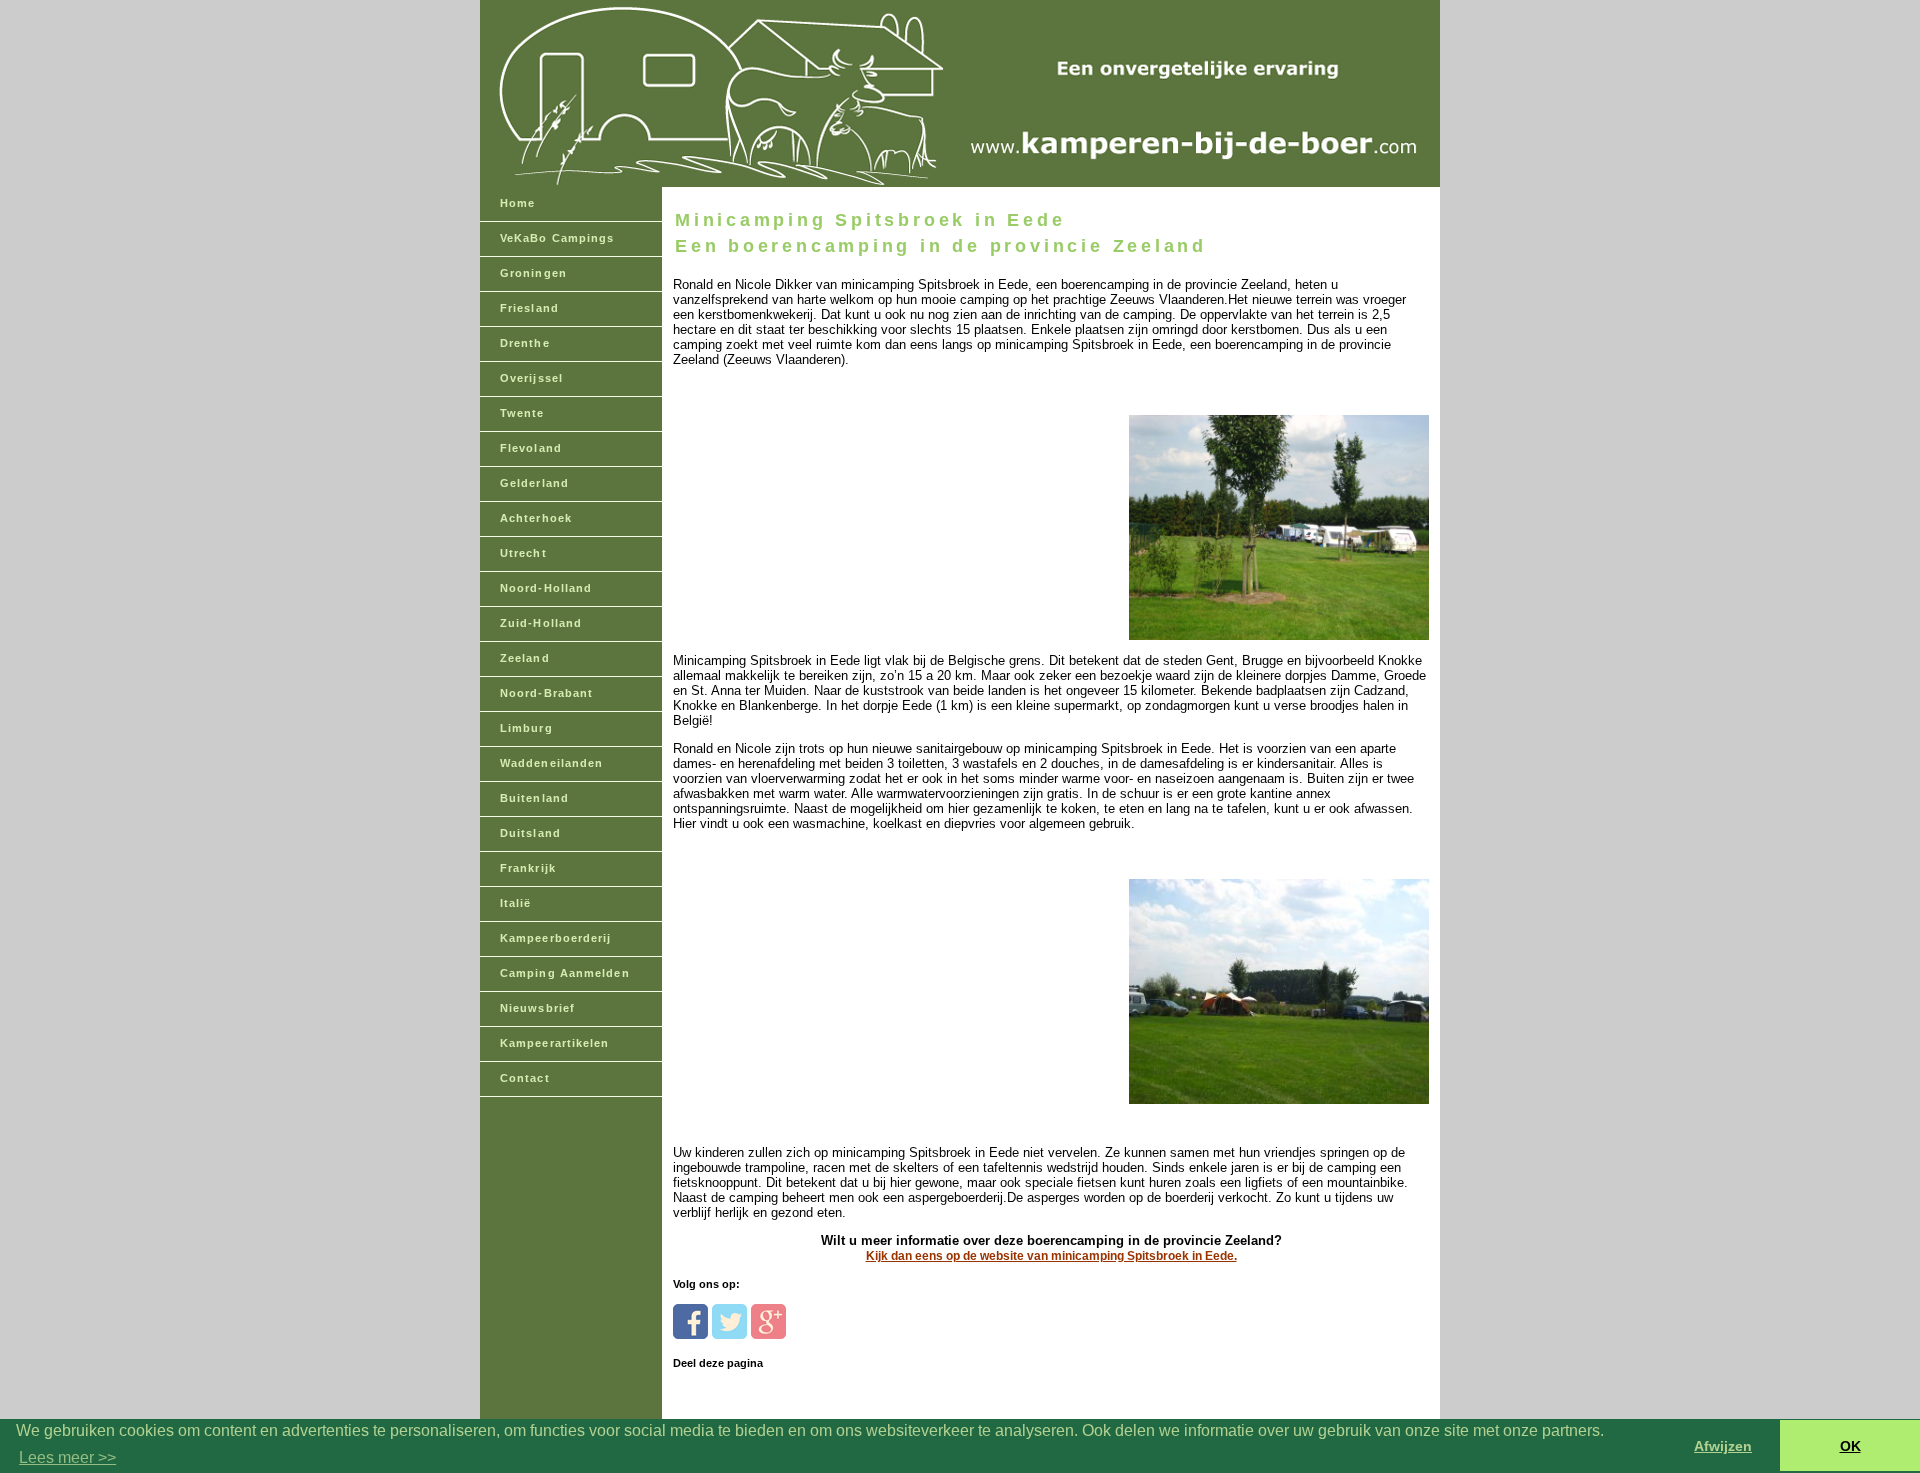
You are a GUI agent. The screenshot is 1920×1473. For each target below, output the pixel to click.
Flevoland (531, 448)
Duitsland (530, 833)
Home (517, 203)
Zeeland (525, 658)
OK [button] (1850, 1446)
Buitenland (534, 798)
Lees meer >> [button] (67, 1457)
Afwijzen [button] (1723, 1446)
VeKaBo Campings (557, 238)
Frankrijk (528, 868)
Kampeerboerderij (556, 938)
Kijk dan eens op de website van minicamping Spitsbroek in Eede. (1051, 1256)
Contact (525, 1078)
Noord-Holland (546, 588)
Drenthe (525, 343)
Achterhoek (536, 518)
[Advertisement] (810, 492)
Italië (516, 903)
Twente (522, 413)
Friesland (529, 308)
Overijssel (531, 378)
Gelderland (534, 483)
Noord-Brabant (546, 693)
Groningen (533, 273)
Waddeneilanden (551, 763)
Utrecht (523, 553)
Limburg (526, 728)
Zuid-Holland (541, 623)
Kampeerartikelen (555, 1043)
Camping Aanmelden (565, 973)
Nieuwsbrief (537, 1008)
